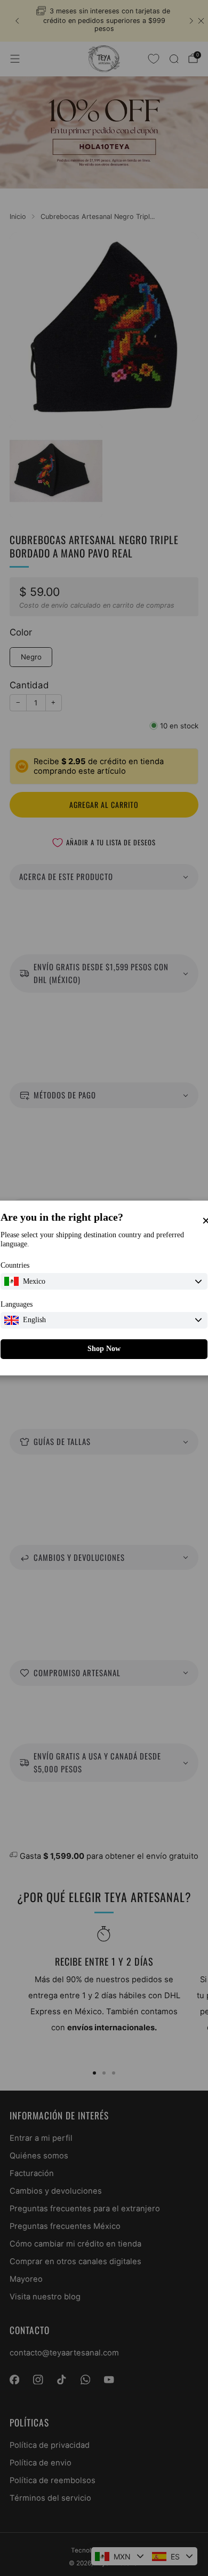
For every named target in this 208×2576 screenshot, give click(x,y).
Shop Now (104, 1349)
